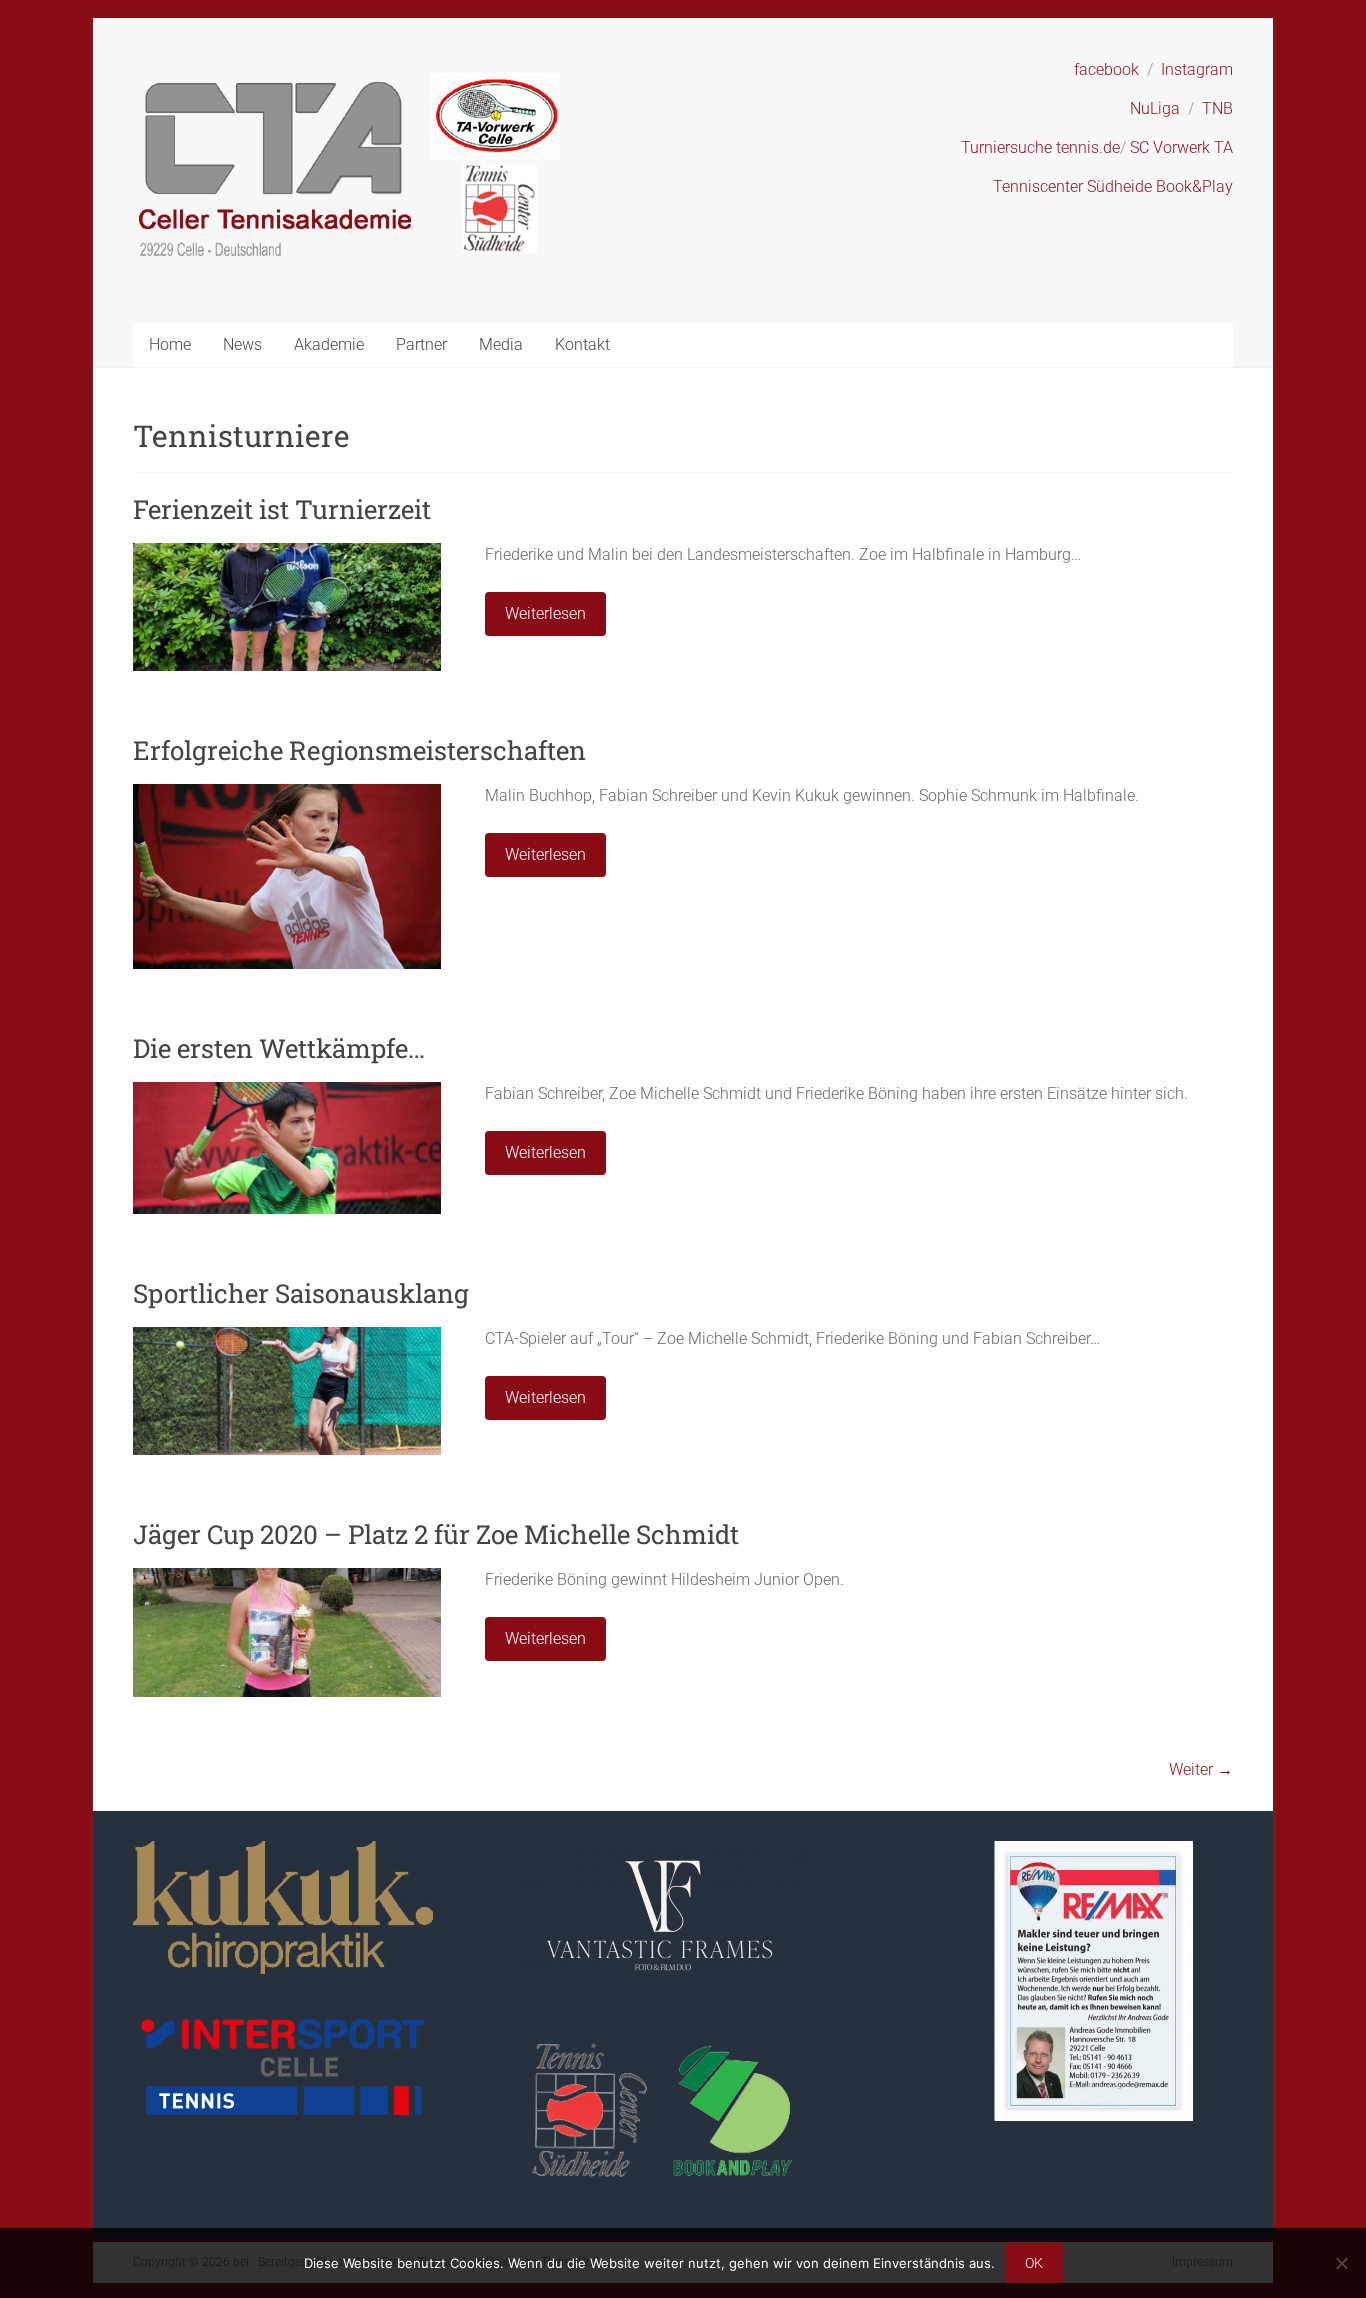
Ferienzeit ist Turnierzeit (282, 509)
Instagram (1197, 69)
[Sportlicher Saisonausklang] (287, 1336)
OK (1034, 2263)
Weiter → (1201, 1769)
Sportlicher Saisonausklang (301, 1293)
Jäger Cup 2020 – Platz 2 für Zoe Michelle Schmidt (436, 1534)
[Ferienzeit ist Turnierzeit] (287, 552)
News (242, 344)
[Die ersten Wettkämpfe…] (287, 1091)
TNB (1217, 108)
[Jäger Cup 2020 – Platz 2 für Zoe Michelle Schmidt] (287, 1577)
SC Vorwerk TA (1181, 147)
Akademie (329, 344)
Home (170, 344)
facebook (1106, 69)
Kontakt (582, 344)
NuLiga (1155, 108)
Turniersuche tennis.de (1040, 147)
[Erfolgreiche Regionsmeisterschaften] (287, 793)
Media (501, 344)
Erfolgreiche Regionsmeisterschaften (359, 750)
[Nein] (1341, 2263)
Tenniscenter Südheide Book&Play (1113, 186)
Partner (421, 344)
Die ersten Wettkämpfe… (279, 1048)
